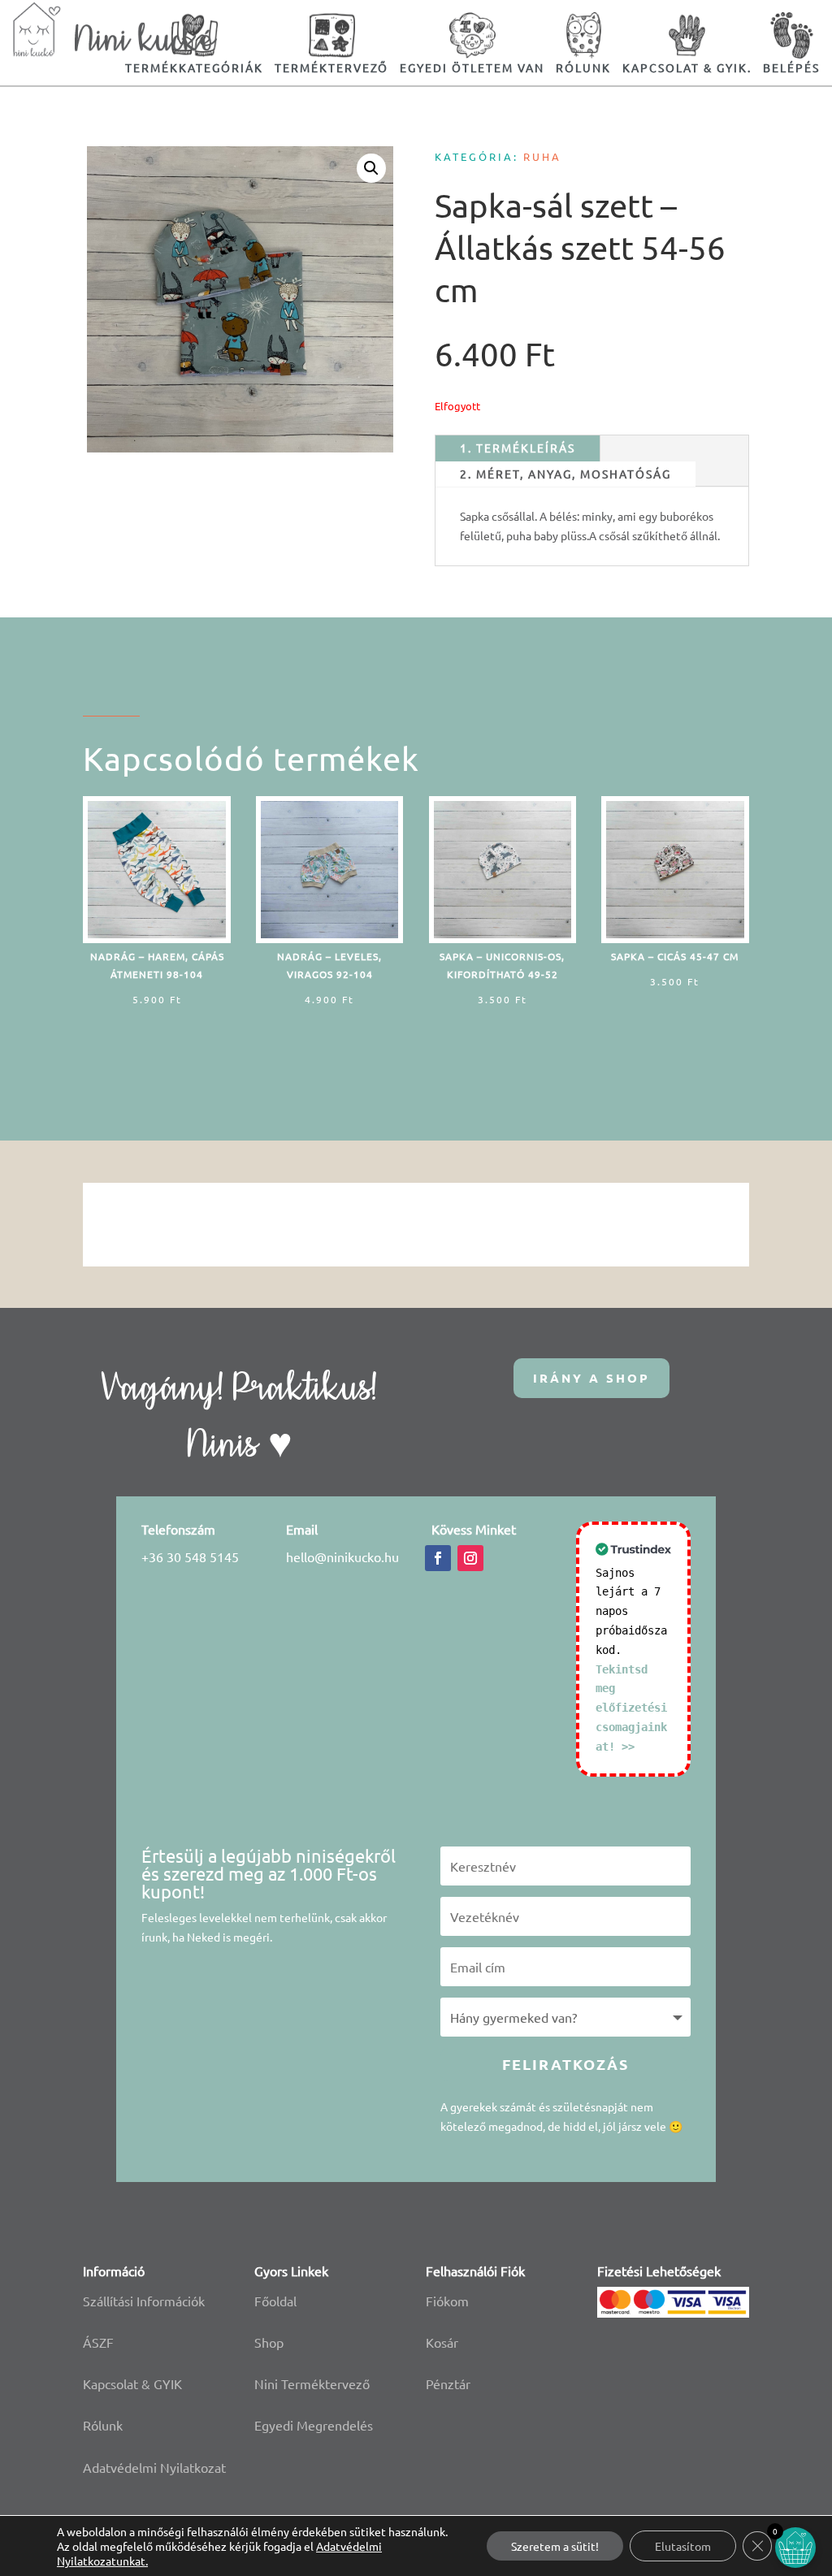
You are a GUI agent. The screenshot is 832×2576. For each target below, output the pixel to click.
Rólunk (103, 2425)
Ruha (542, 156)
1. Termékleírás (518, 448)
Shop (269, 2342)
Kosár (442, 2342)
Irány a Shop (591, 1378)
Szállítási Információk (144, 2301)
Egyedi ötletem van (472, 67)
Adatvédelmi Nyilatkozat (154, 2467)
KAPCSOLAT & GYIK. (687, 67)
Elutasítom (683, 2546)
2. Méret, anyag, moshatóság (565, 474)
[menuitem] (331, 43)
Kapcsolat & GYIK (132, 2383)
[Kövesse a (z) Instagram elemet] (470, 1558)
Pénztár (448, 2383)
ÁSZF (98, 2342)
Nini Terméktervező (312, 2383)
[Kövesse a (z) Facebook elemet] (438, 1558)
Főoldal (275, 2301)
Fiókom (447, 2301)
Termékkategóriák (194, 67)
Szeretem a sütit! (555, 2546)
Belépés (791, 67)
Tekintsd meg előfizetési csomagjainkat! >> (631, 1708)
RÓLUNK (583, 67)
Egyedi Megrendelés (314, 2425)
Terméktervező (331, 67)
